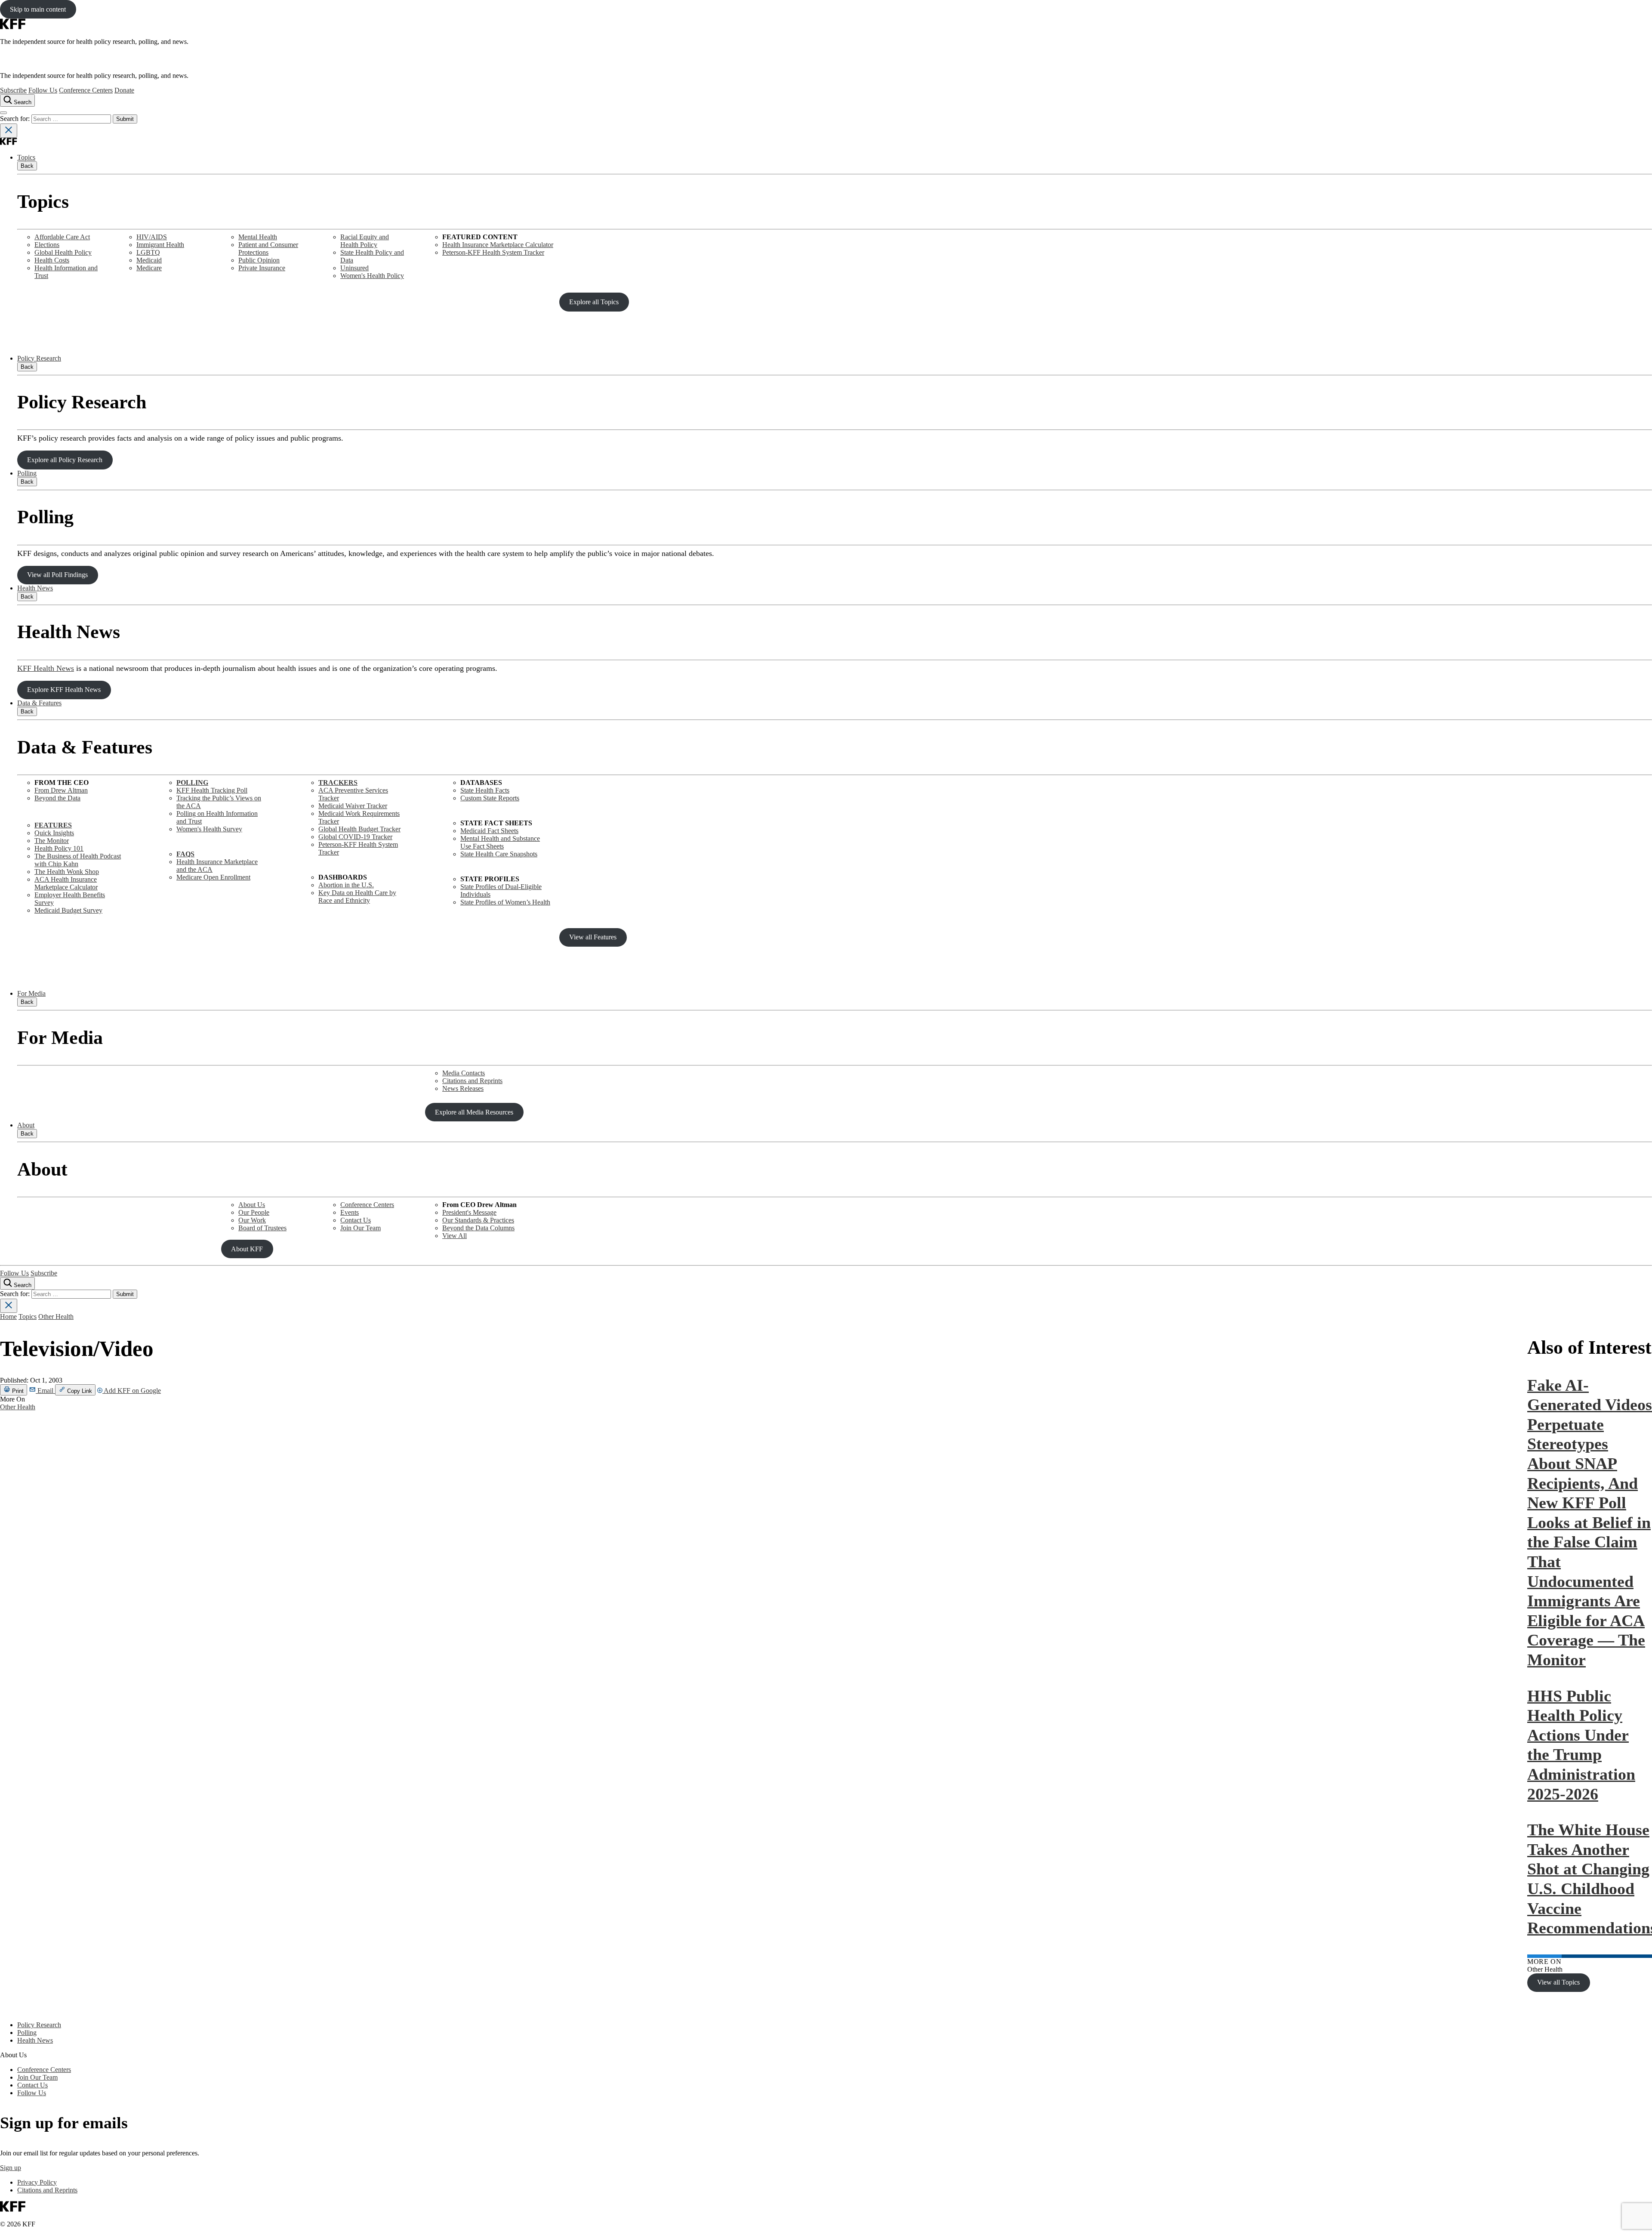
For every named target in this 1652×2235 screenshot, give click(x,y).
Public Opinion (259, 260)
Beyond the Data (57, 798)
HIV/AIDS (152, 237)
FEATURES (53, 825)
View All (455, 1236)
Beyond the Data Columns (478, 1228)
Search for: (16, 119)
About (26, 1125)
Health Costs (52, 260)
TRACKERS (338, 783)
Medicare (149, 268)
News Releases (463, 1088)
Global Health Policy (63, 252)
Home (8, 1317)
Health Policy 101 (59, 848)
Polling (27, 473)
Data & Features (39, 703)
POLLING (192, 783)
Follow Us (43, 90)
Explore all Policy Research (65, 460)
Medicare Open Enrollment (213, 877)
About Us (252, 1205)
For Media (31, 993)
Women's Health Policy (372, 276)
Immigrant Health (160, 245)
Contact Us (356, 1220)
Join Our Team (361, 1228)
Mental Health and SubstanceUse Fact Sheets (500, 842)
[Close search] (9, 131)
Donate (124, 90)
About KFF (247, 1249)
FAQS (185, 854)
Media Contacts (464, 1073)
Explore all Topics (594, 302)
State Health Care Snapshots (499, 854)
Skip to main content (38, 9)
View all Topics (1558, 1982)
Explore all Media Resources (474, 1112)
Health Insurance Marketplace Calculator (498, 245)
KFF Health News (46, 668)
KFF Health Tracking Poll (212, 790)
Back (27, 166)
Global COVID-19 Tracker (355, 837)
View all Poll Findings (57, 575)
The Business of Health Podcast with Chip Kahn (78, 860)
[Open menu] (3, 113)
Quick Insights (54, 833)
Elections (47, 245)
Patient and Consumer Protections (268, 249)
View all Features (593, 937)
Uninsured (354, 268)
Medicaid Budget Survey (68, 910)
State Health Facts (485, 790)
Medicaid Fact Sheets (489, 831)
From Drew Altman (61, 790)
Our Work (252, 1220)
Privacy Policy (37, 2182)
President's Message (469, 1212)
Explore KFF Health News (64, 690)
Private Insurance (262, 268)
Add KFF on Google (132, 1391)
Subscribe (13, 90)
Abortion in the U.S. (346, 885)
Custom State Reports (490, 798)
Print (17, 1391)
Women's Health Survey (209, 829)
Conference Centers (86, 90)
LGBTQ (148, 252)
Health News (35, 588)
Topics (26, 157)
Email (45, 1391)
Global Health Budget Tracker (359, 829)
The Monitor (52, 841)
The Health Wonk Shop (67, 872)
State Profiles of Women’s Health (505, 902)
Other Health (56, 1317)
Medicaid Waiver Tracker (353, 806)
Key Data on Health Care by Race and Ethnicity (357, 897)
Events (350, 1212)
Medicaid (149, 260)
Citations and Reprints (472, 1081)
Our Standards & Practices (478, 1220)
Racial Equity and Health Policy (365, 241)
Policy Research (39, 358)
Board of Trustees (262, 1228)
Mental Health (258, 237)
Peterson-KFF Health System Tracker (493, 252)
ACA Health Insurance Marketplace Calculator (66, 883)
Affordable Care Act (62, 237)
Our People (254, 1212)
